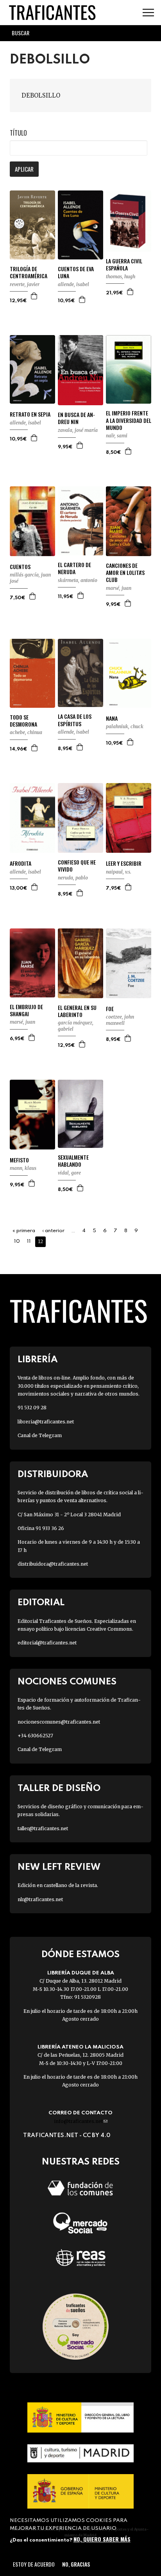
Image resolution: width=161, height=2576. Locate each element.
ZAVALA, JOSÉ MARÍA (78, 430)
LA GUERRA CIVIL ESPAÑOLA (124, 265)
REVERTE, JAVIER (25, 284)
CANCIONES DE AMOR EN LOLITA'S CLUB (125, 573)
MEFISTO (19, 1160)
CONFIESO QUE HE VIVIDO (77, 866)
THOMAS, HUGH (121, 276)
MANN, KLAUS (23, 1168)
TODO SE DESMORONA (23, 721)
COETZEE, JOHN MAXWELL (120, 1020)
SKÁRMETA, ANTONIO (78, 580)
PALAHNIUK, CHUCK (125, 726)
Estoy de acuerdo (34, 2564)
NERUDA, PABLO (73, 878)
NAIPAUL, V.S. (119, 872)
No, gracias (76, 2564)
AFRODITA (21, 863)
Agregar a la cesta (34, 296)
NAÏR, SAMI (117, 436)
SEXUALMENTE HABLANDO (73, 1161)
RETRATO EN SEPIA (30, 414)
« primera (24, 1231)
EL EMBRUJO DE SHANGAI (26, 1010)
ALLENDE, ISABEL (73, 284)
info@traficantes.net (81, 2121)
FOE (110, 1009)
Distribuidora (53, 1475)
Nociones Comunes (67, 1682)
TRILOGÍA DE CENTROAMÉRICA (29, 272)
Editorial (41, 1603)
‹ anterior (53, 1231)
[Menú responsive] (148, 13)
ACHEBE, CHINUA (26, 732)
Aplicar (24, 169)
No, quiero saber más (102, 2539)
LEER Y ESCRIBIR (124, 863)
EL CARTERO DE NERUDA (74, 568)
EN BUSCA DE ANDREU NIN (76, 418)
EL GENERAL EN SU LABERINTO (77, 1011)
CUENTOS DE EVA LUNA (76, 272)
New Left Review (59, 1867)
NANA (112, 718)
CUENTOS (20, 567)
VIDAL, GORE (69, 1173)
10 (17, 1241)
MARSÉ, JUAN (119, 588)
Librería (38, 1360)
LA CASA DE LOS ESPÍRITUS (75, 720)
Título (18, 133)
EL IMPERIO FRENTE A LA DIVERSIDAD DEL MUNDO (129, 420)
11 (29, 1241)
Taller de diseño (59, 1788)
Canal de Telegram (40, 1435)
